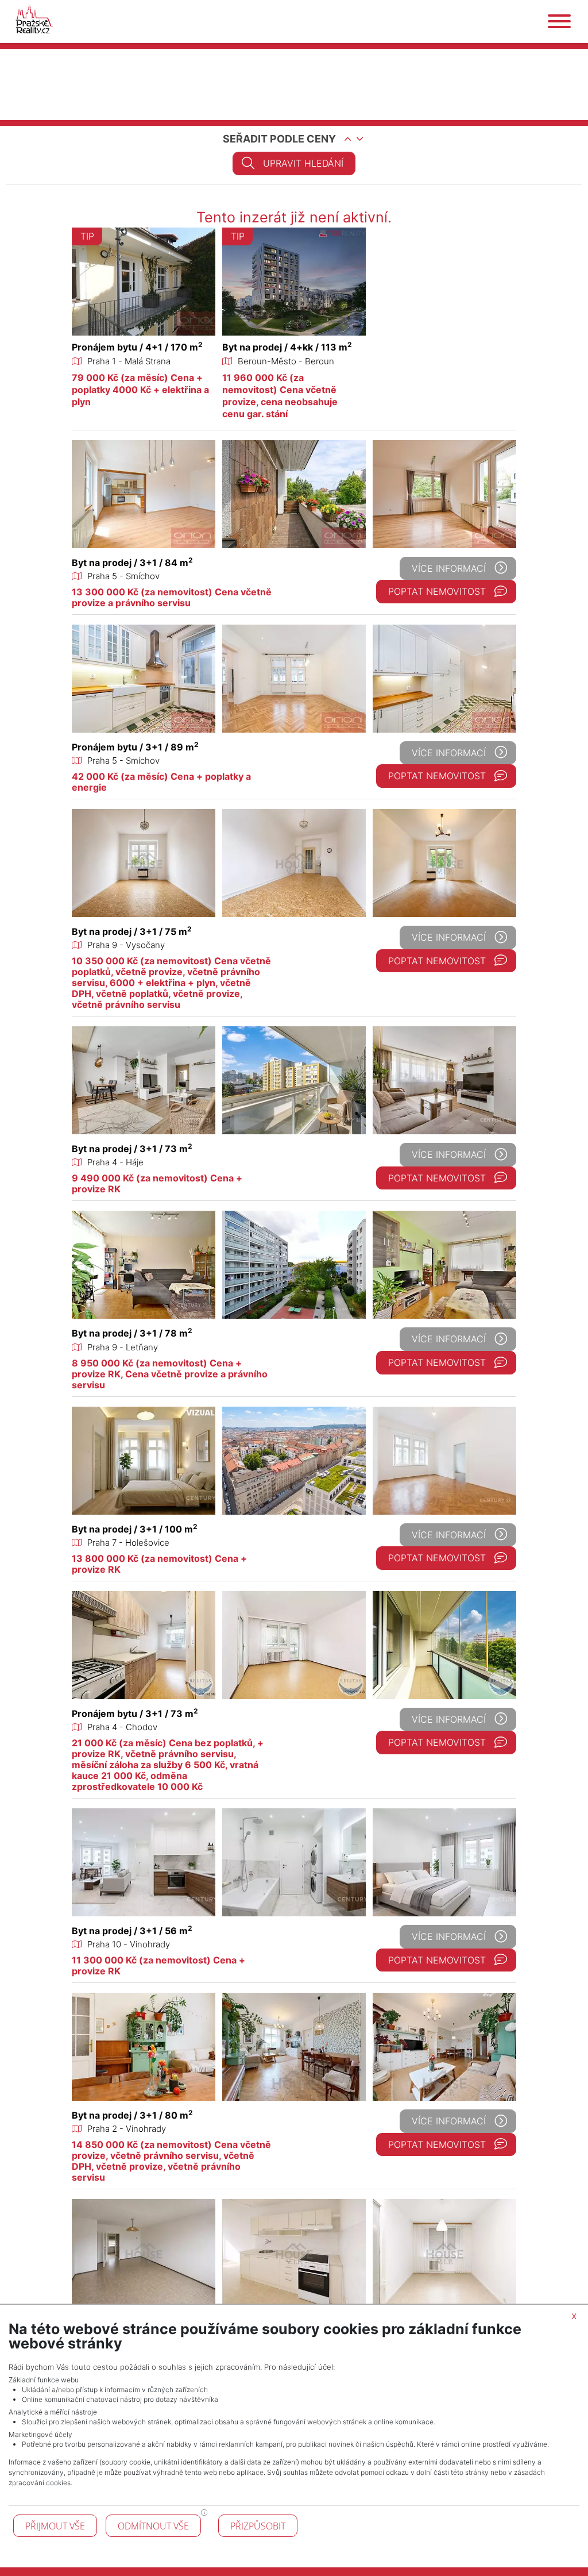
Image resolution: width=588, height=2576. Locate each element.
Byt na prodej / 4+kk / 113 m (287, 347)
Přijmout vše (55, 2526)
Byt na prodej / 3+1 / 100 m (135, 1529)
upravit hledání (303, 163)
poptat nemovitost (437, 591)
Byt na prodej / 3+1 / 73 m (132, 1149)
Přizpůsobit (258, 2526)
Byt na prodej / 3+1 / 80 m (132, 2115)
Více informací (449, 568)
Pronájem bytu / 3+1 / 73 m (135, 1714)
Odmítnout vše (153, 2526)
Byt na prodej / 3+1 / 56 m (132, 1931)
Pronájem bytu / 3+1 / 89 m (135, 747)
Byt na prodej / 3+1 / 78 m (132, 1333)
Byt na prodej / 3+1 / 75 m (132, 931)
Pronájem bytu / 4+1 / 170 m (137, 347)
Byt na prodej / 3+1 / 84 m (132, 563)
